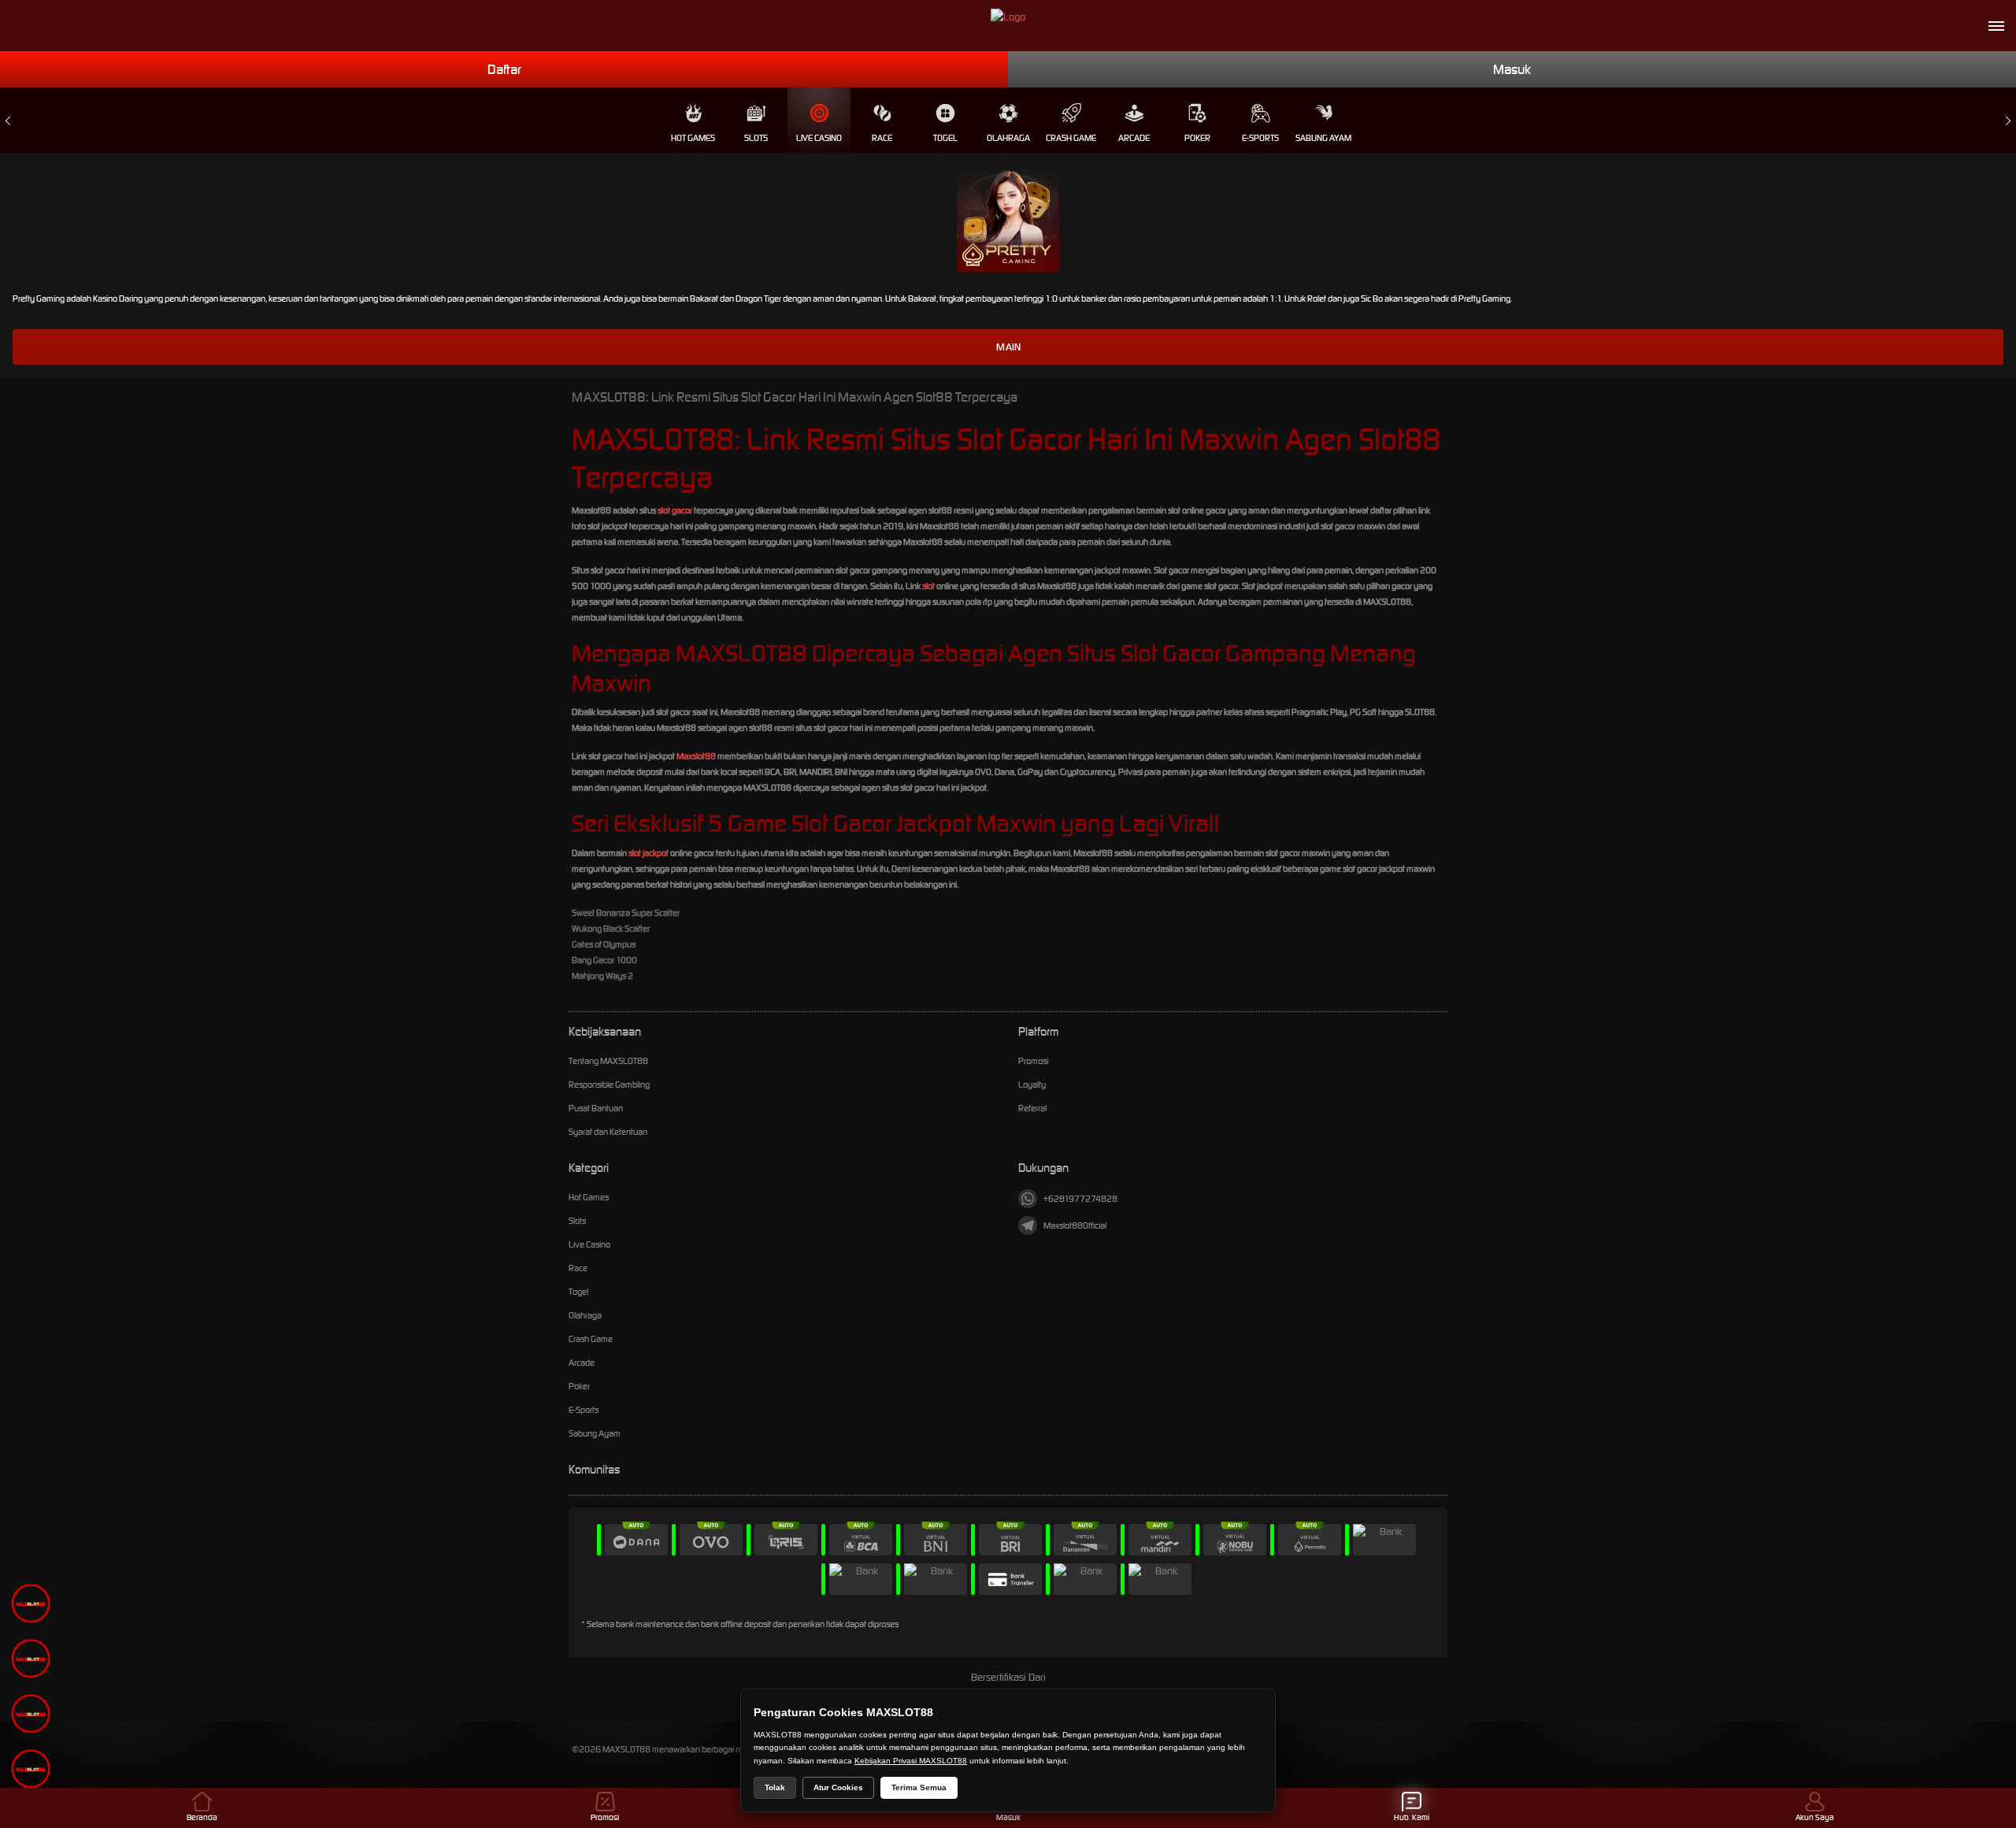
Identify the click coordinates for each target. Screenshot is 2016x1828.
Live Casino (819, 138)
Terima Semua (919, 1787)
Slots (756, 138)
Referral (1032, 1108)
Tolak (775, 1787)
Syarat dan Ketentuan (608, 1132)
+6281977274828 (1080, 1199)
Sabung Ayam (1323, 138)
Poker (1197, 138)
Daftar (504, 69)
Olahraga (1008, 138)
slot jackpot (649, 853)
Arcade (1134, 138)
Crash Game (1071, 138)
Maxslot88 (696, 756)
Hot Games (693, 138)
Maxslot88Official (1075, 1225)
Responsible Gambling (609, 1085)
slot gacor (675, 510)
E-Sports (1260, 138)
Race (882, 138)
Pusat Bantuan (596, 1108)
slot (928, 586)
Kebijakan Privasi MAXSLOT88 (911, 1761)
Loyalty (1032, 1085)
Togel (945, 138)
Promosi (1033, 1061)
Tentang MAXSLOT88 (608, 1061)
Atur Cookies (838, 1787)
